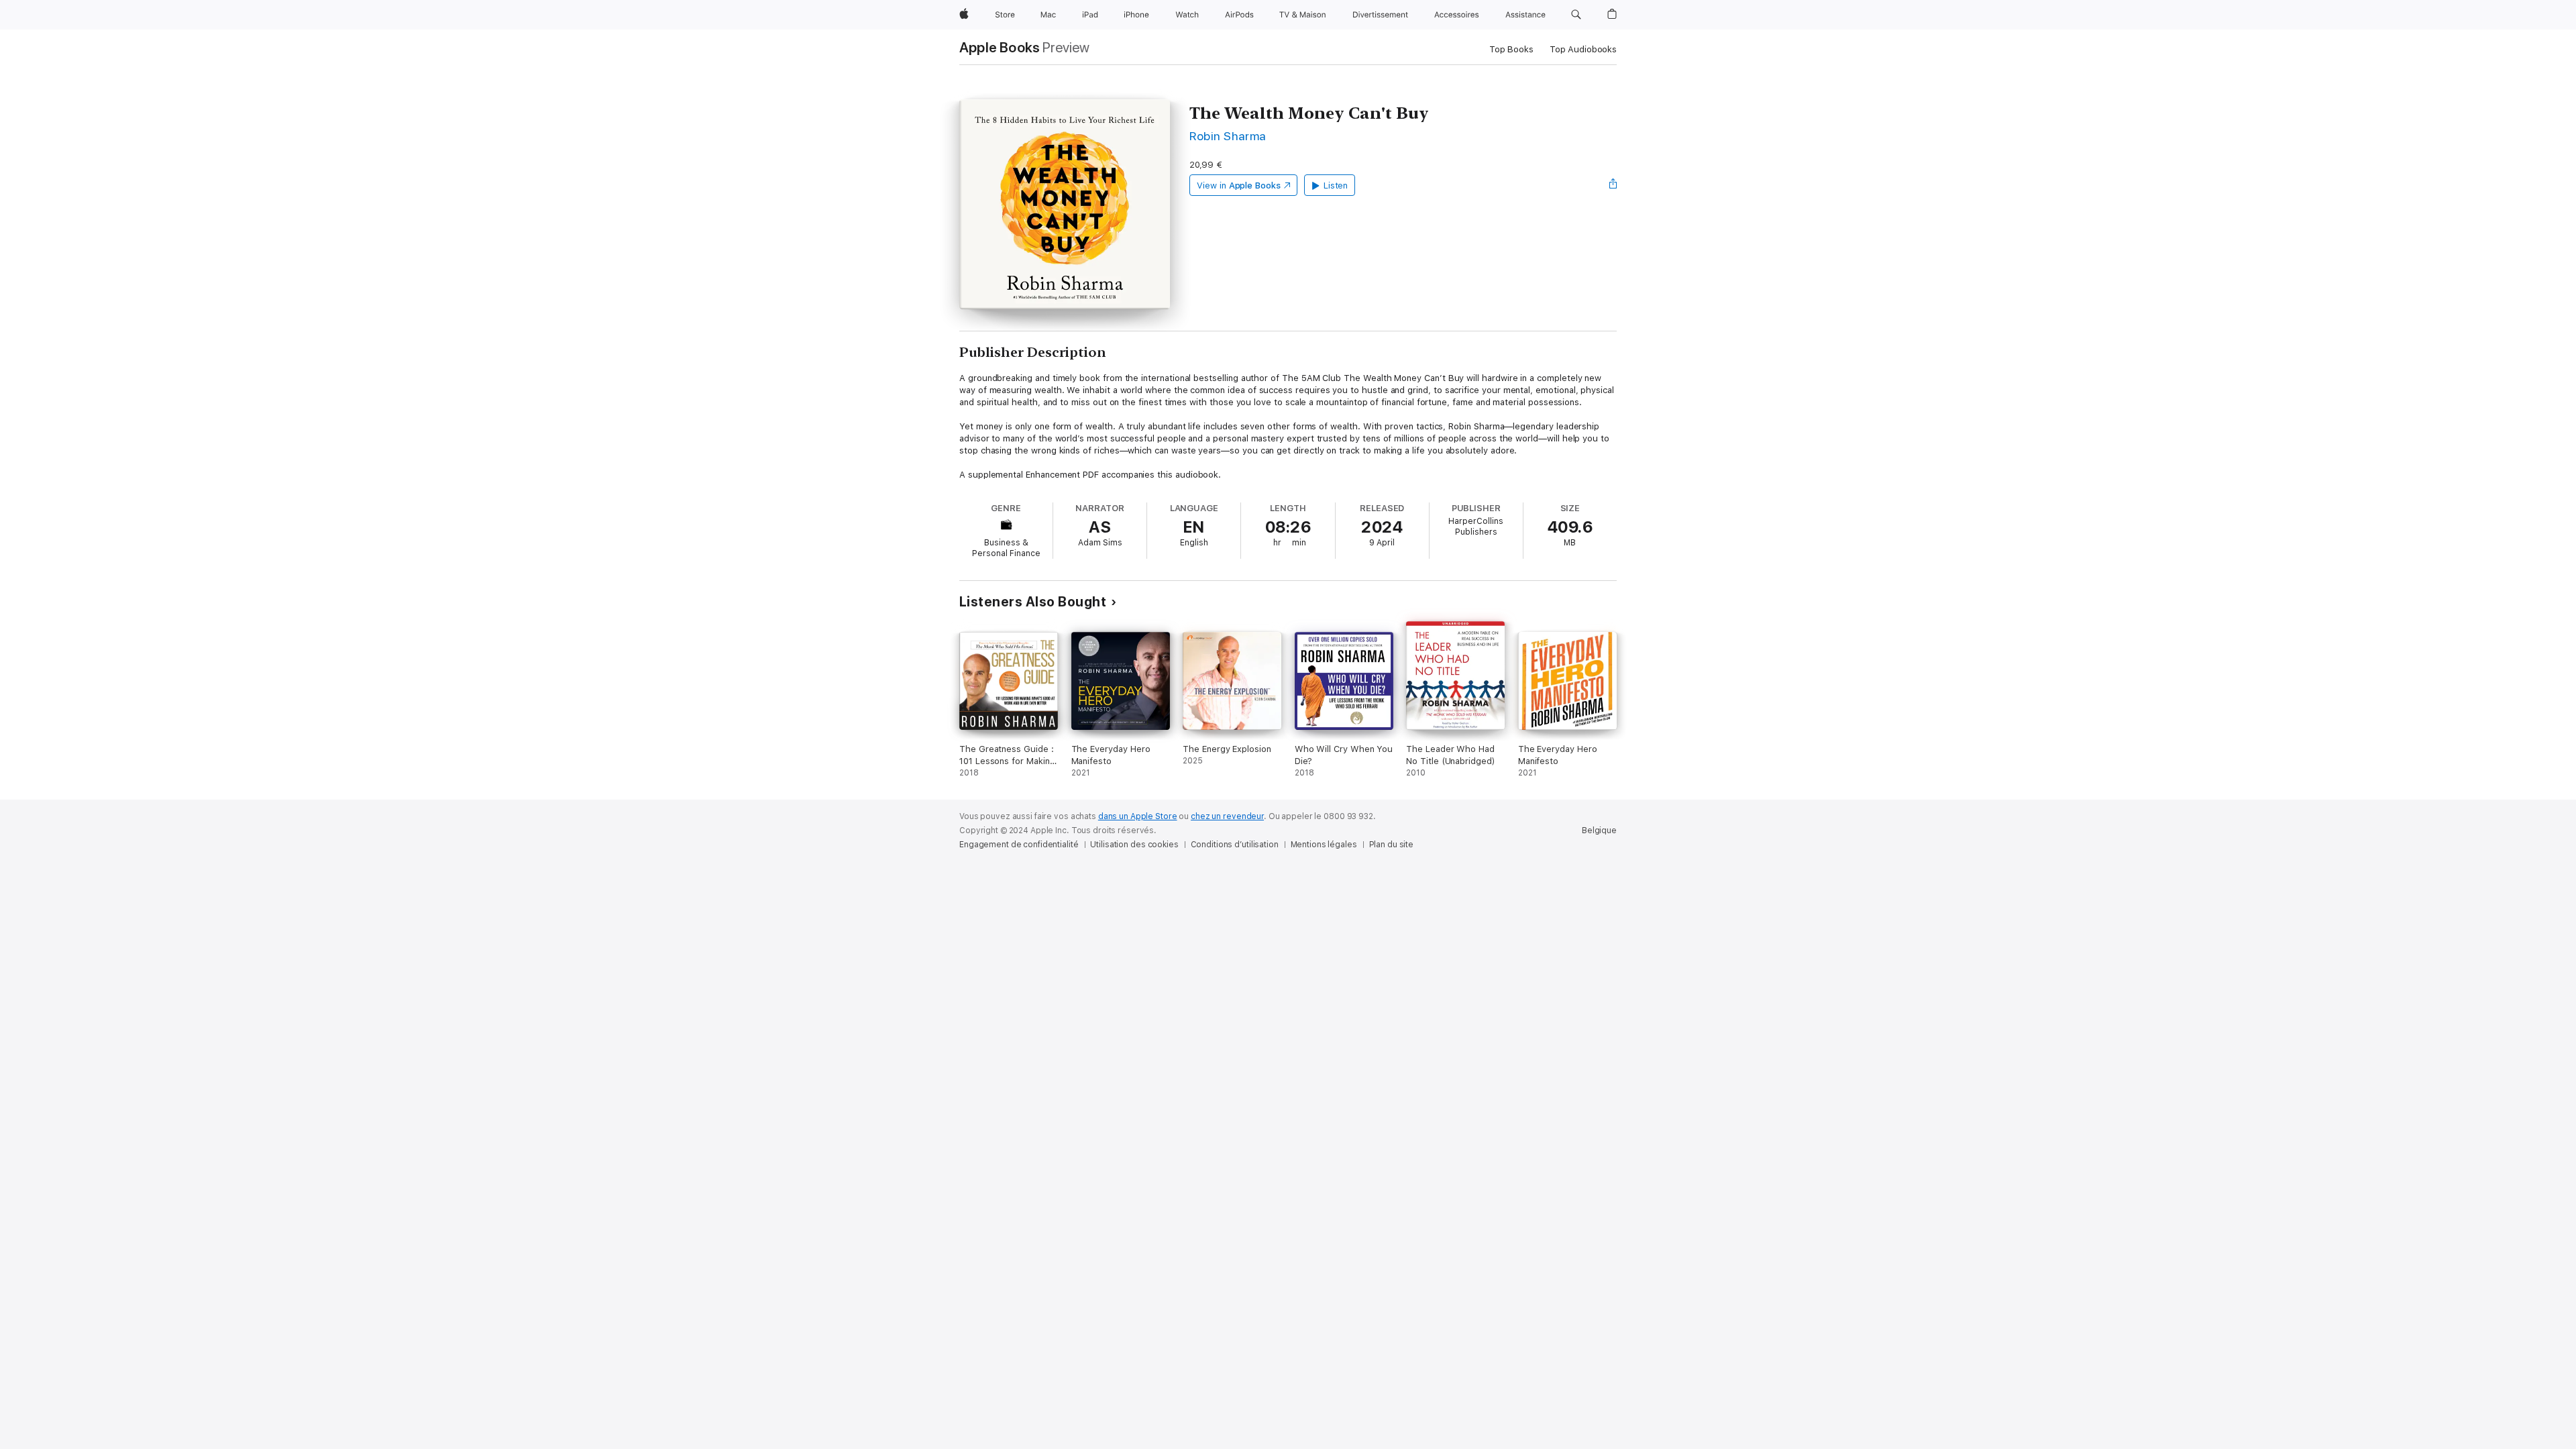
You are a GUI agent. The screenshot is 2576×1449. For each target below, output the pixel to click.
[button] (1576, 15)
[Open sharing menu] (1613, 185)
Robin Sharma (1228, 136)
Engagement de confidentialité (1019, 845)
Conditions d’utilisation (1235, 845)
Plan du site (1392, 845)
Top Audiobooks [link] (1583, 49)
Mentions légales (1324, 845)
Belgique (1599, 830)
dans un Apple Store (1138, 816)
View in (1239, 185)
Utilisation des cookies (1134, 845)
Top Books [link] (1511, 49)
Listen (1336, 185)
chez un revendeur (1227, 816)
